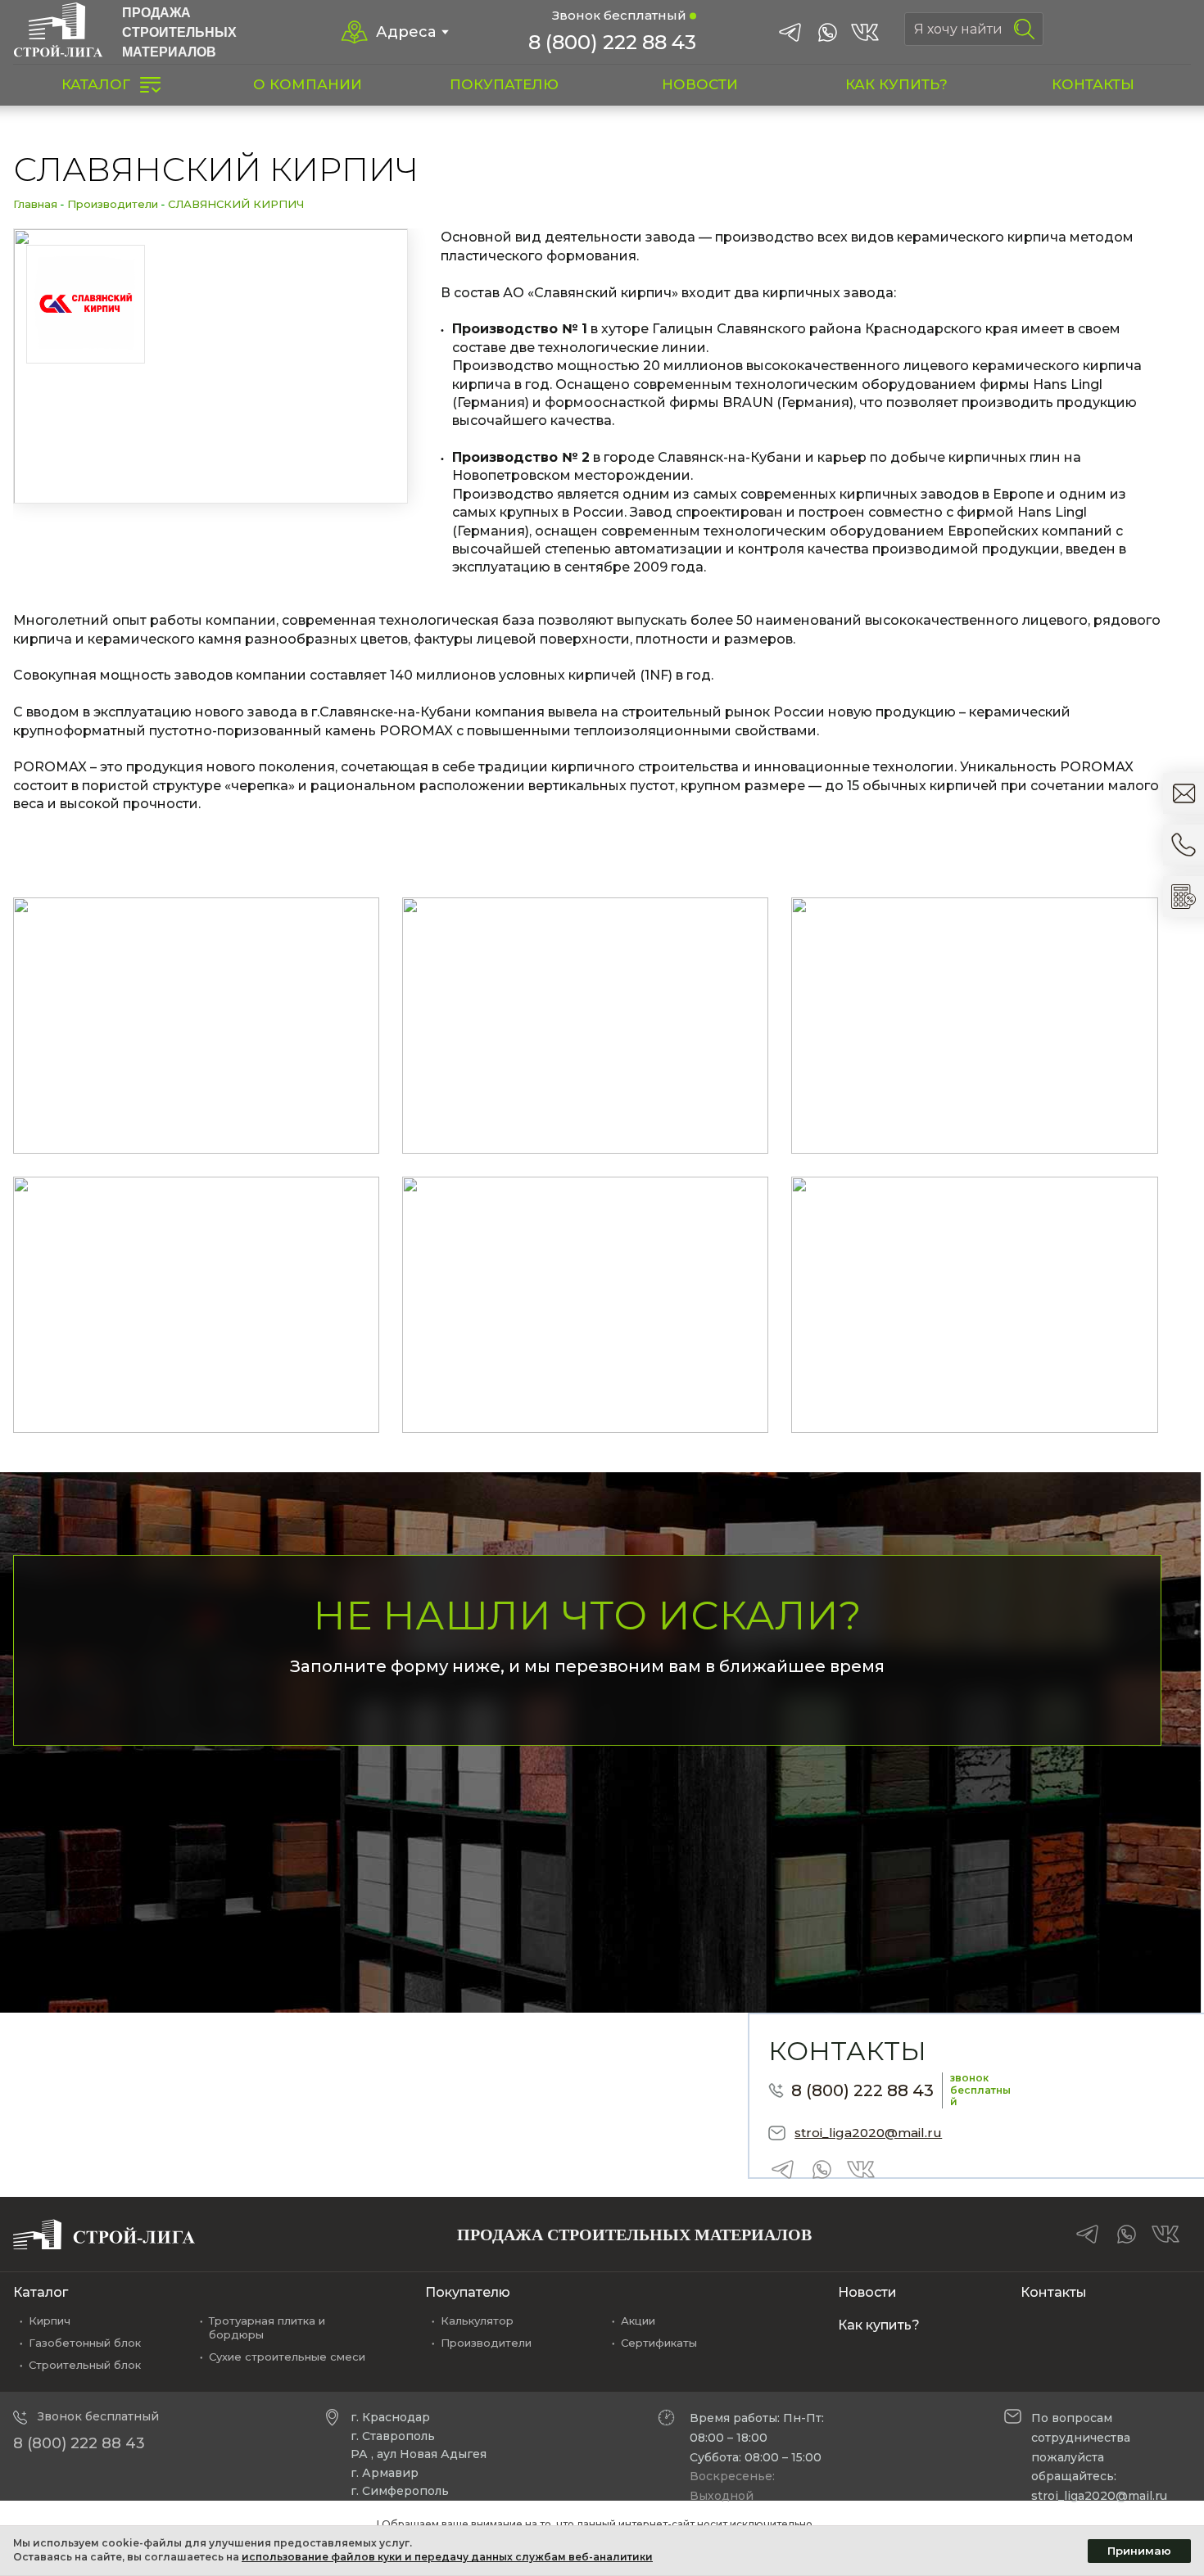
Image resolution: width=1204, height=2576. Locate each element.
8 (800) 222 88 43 (612, 42)
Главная (35, 204)
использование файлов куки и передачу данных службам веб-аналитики (447, 2557)
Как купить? (879, 2325)
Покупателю (468, 2292)
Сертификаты (659, 2343)
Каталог (41, 2292)
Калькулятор (477, 2321)
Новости (867, 2292)
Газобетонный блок (85, 2343)
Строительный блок (85, 2365)
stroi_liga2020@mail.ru (868, 2133)
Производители (113, 204)
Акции (638, 2321)
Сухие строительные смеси (287, 2357)
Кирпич (50, 2321)
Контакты (1054, 2292)
